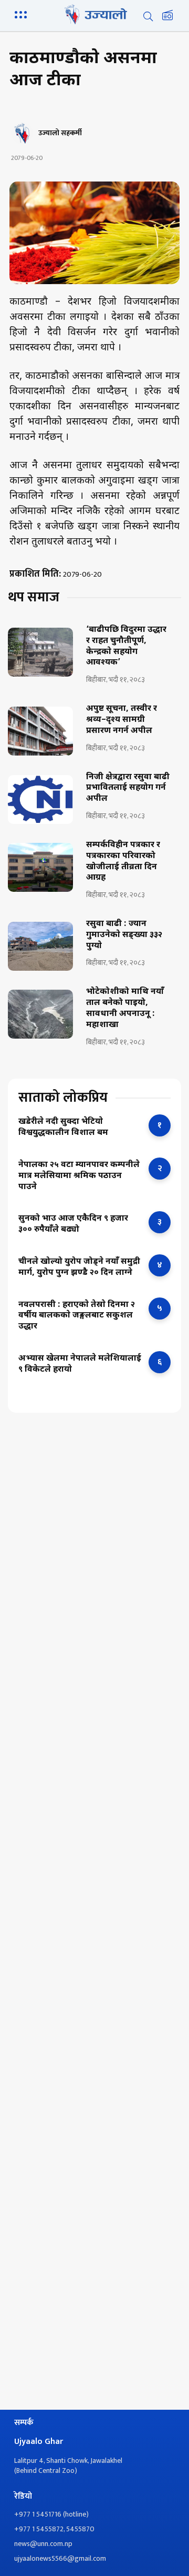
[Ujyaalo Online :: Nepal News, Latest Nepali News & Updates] (94, 14)
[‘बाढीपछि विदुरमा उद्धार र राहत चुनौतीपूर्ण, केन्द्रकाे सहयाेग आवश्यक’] (40, 652)
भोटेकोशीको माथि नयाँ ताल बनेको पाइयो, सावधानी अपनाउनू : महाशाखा (125, 1009)
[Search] (148, 16)
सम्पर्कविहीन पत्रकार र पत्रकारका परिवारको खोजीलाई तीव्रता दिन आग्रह (123, 862)
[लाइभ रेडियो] (167, 16)
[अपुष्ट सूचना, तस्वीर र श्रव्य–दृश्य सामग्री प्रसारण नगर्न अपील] (40, 731)
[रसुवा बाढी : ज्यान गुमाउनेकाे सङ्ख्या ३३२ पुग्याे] (40, 946)
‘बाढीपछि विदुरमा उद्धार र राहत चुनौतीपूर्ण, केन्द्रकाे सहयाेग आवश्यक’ (126, 647)
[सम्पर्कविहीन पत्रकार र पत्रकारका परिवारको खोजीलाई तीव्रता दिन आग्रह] (40, 867)
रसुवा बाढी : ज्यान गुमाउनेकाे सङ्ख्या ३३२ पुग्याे (124, 935)
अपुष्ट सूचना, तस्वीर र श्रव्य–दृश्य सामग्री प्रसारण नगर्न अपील (122, 720)
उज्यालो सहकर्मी (60, 133)
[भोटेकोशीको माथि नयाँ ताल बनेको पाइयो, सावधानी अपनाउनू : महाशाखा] (40, 1014)
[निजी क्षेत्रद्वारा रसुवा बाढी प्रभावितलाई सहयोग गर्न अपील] (40, 799)
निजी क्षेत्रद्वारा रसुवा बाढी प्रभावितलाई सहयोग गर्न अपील (128, 789)
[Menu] (23, 14)
